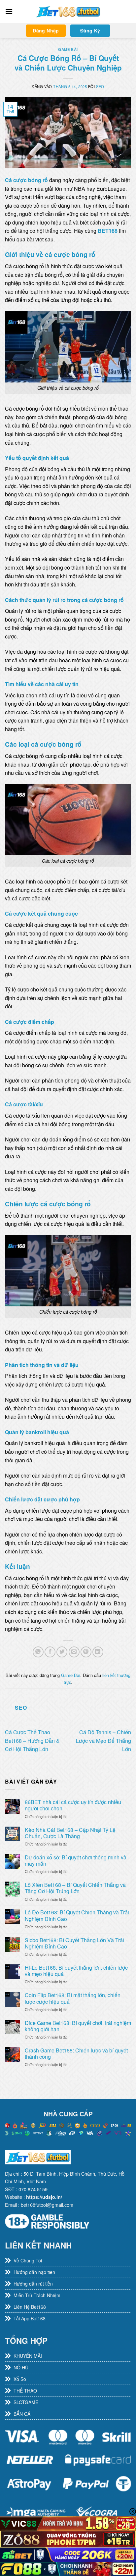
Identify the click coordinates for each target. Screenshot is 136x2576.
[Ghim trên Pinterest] (86, 1652)
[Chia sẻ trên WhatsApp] (38, 1652)
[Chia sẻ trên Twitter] (62, 1652)
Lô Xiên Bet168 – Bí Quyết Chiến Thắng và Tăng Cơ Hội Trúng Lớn (75, 1888)
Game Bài (68, 49)
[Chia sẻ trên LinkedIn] (98, 1652)
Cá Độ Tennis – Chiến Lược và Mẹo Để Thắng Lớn (103, 1741)
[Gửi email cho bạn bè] (74, 1652)
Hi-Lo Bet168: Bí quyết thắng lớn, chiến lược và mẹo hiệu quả (76, 1971)
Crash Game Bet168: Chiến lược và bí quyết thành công (76, 2053)
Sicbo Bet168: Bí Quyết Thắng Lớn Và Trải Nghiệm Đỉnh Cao (74, 1943)
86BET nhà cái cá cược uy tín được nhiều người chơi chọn (73, 1805)
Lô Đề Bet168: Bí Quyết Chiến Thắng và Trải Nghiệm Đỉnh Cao (77, 1915)
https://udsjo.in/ (44, 2197)
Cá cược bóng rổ (26, 180)
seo (100, 86)
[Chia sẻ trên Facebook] (50, 1652)
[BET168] (68, 12)
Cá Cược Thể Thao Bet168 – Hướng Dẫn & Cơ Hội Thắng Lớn (32, 1741)
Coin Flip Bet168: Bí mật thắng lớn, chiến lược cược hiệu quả (73, 1998)
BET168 (108, 231)
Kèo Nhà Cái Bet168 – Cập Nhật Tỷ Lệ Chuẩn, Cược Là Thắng (70, 1833)
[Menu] (9, 11)
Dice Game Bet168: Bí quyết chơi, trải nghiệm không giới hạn (78, 2026)
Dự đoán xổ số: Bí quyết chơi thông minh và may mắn (76, 1860)
